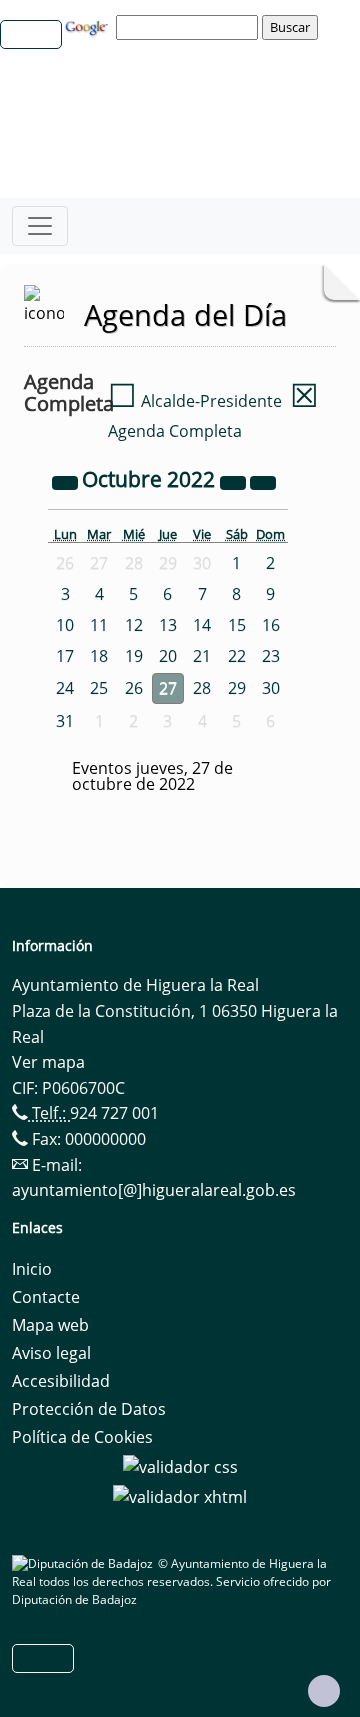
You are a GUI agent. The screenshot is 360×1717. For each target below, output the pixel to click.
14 (202, 625)
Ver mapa (48, 1062)
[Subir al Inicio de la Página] (324, 1691)
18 (99, 656)
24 (65, 688)
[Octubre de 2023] (235, 481)
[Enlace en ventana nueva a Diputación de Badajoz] (85, 1563)
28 (202, 688)
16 (271, 625)
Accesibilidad (61, 1381)
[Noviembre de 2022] (263, 481)
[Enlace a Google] (89, 26)
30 (271, 688)
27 (168, 688)
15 (237, 625)
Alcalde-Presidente (195, 401)
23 (271, 656)
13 (168, 625)
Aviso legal (51, 1353)
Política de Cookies (82, 1437)
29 (237, 688)
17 (65, 656)
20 (168, 656)
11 (99, 625)
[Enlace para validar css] (180, 1465)
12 (134, 625)
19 (134, 656)
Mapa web (50, 1325)
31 (65, 721)
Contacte (46, 1297)
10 (65, 625)
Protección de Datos (89, 1409)
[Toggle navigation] (40, 226)
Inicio (32, 1269)
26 (134, 688)
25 (99, 688)
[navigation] (190, 27)
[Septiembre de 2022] (67, 481)
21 (202, 656)
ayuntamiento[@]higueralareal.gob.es (154, 1190)
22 (237, 656)
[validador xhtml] (180, 1495)
